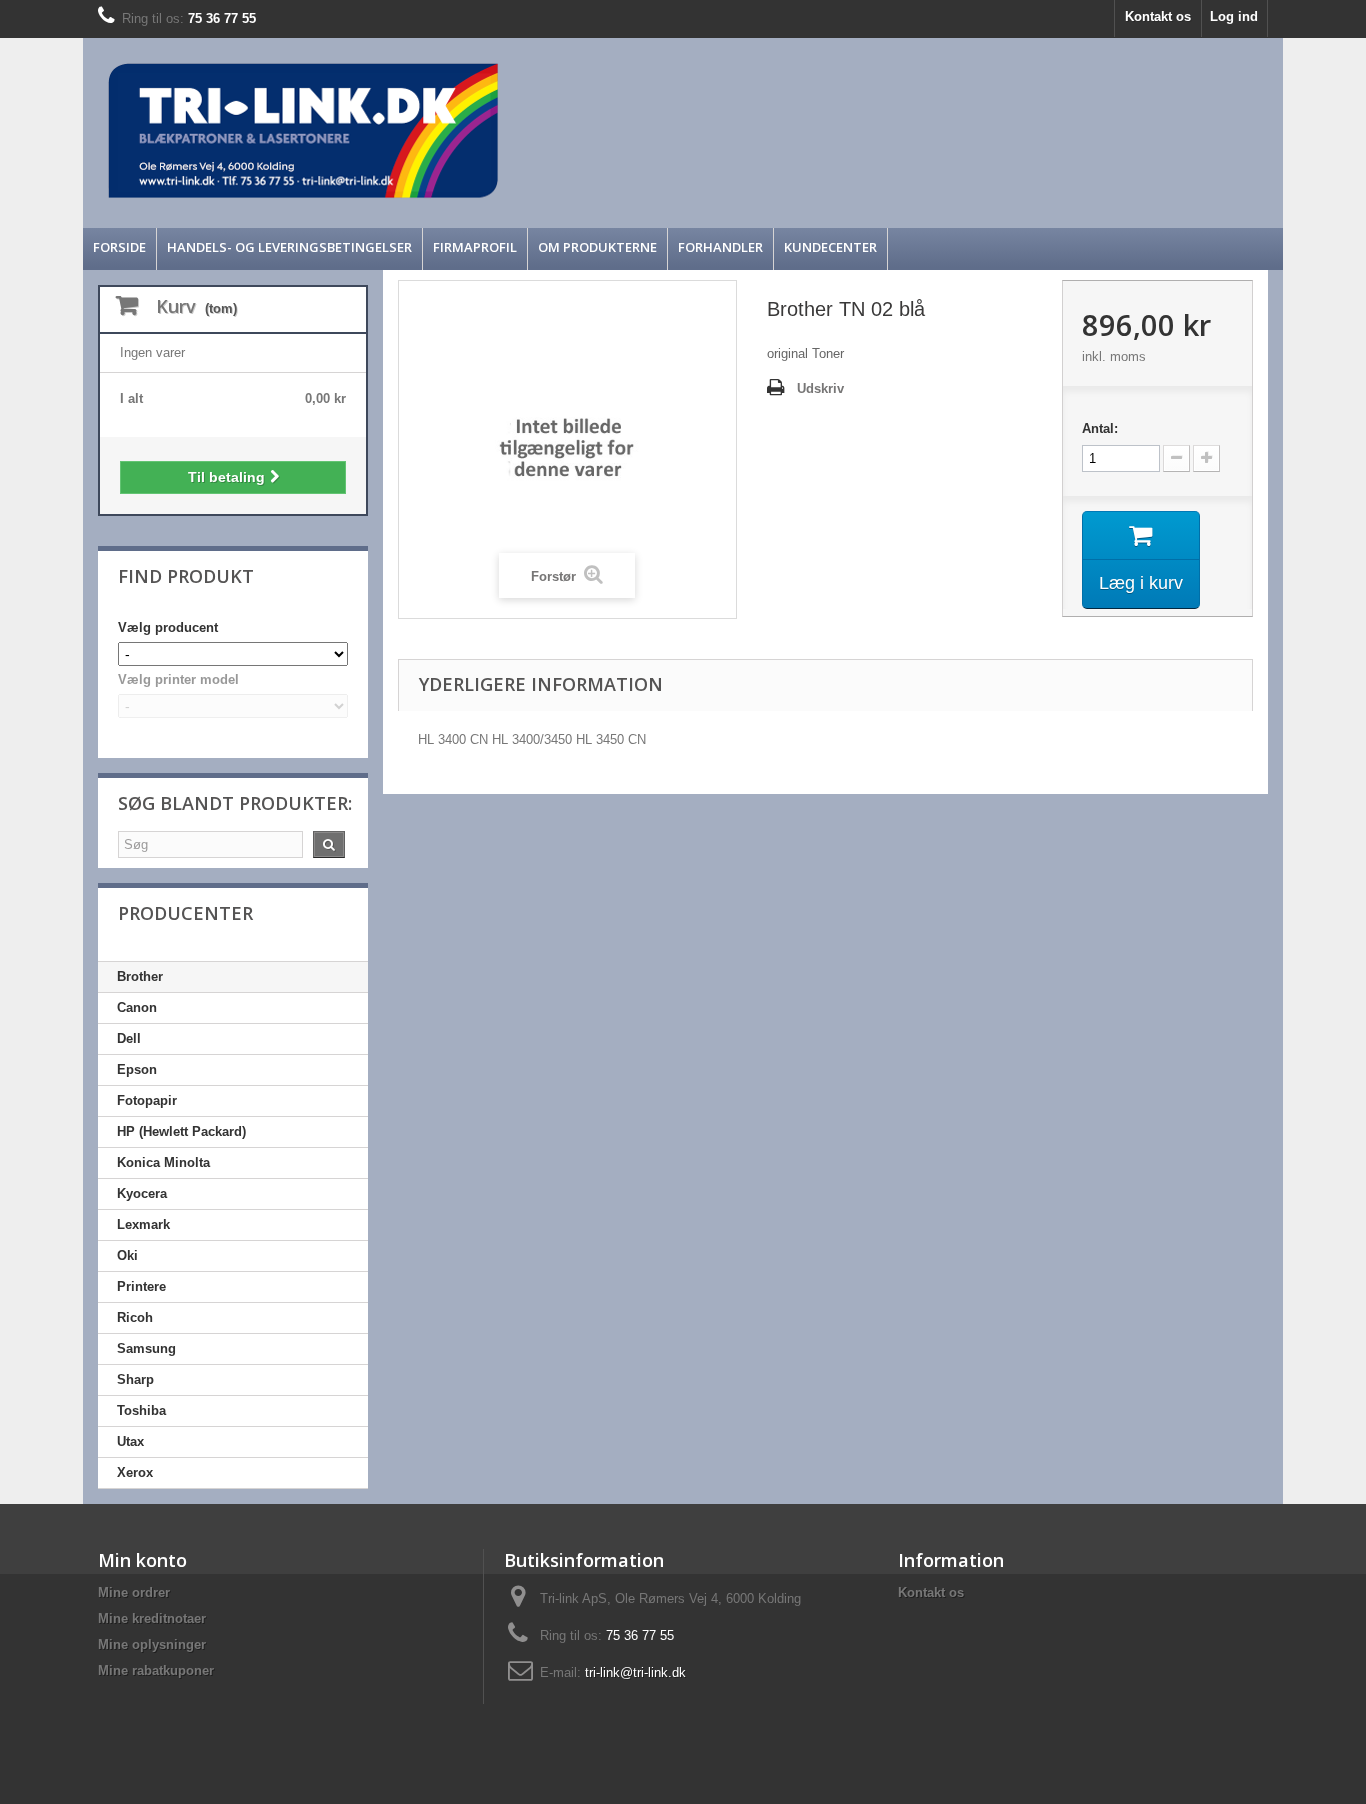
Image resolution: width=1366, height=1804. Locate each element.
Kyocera (142, 1193)
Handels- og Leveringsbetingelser (289, 247)
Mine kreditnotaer (152, 1618)
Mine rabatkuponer (156, 1670)
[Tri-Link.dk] (533, 130)
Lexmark (143, 1224)
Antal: (1100, 428)
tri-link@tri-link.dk (635, 1672)
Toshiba (141, 1410)
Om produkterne (597, 247)
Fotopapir (147, 1100)
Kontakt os (1158, 16)
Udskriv (820, 388)
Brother (140, 976)
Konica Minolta (163, 1162)
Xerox (135, 1472)
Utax (130, 1441)
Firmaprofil (475, 247)
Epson (137, 1069)
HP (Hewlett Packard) (181, 1131)
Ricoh (135, 1317)
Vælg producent (168, 627)
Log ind (1234, 16)
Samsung (146, 1348)
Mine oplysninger (152, 1644)
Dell (129, 1038)
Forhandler (720, 247)
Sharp (135, 1379)
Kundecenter (830, 247)
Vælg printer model (178, 679)
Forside (119, 247)
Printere (141, 1286)
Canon (137, 1007)
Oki (127, 1255)
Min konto (142, 1560)
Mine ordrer (134, 1592)
